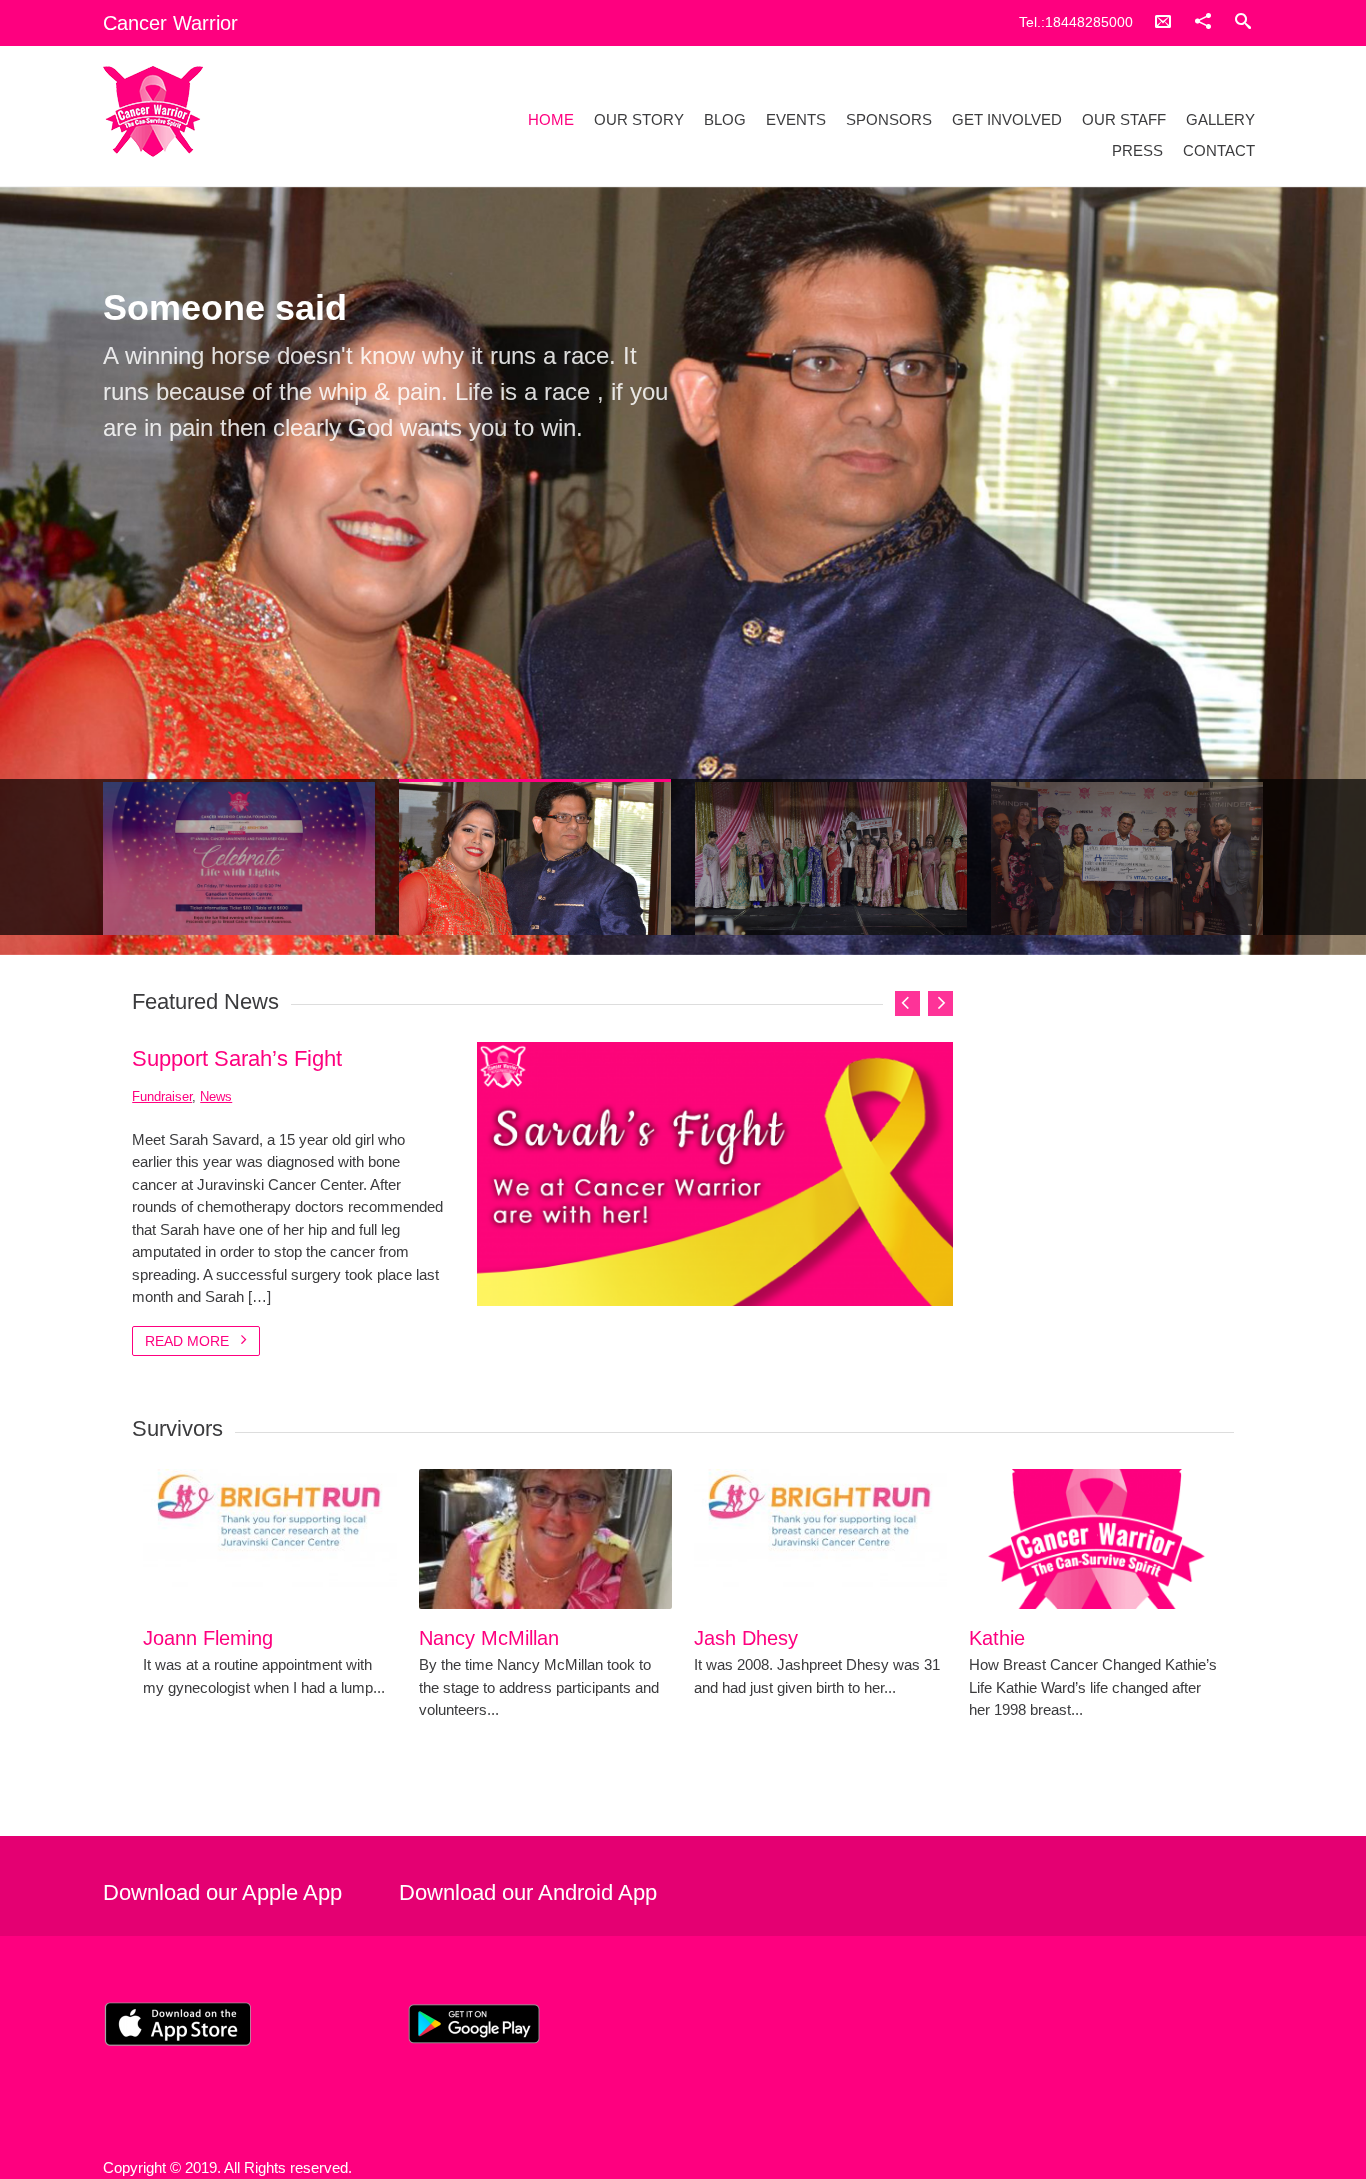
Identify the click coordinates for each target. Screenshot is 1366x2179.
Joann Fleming (208, 1638)
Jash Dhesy (746, 1638)
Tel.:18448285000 (1076, 22)
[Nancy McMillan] (545, 1539)
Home (551, 119)
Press (1137, 150)
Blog (725, 119)
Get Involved (1007, 119)
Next (1239, 730)
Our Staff (1124, 119)
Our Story (639, 119)
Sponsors (889, 119)
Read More (189, 1341)
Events (796, 119)
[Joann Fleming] (269, 1539)
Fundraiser (162, 1096)
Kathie (997, 1638)
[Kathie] (1095, 1539)
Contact (1219, 150)
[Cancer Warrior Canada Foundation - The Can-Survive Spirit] (276, 111)
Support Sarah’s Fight (237, 1058)
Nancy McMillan (489, 1638)
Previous (127, 730)
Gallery (1220, 119)
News (216, 1096)
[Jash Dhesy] (820, 1539)
